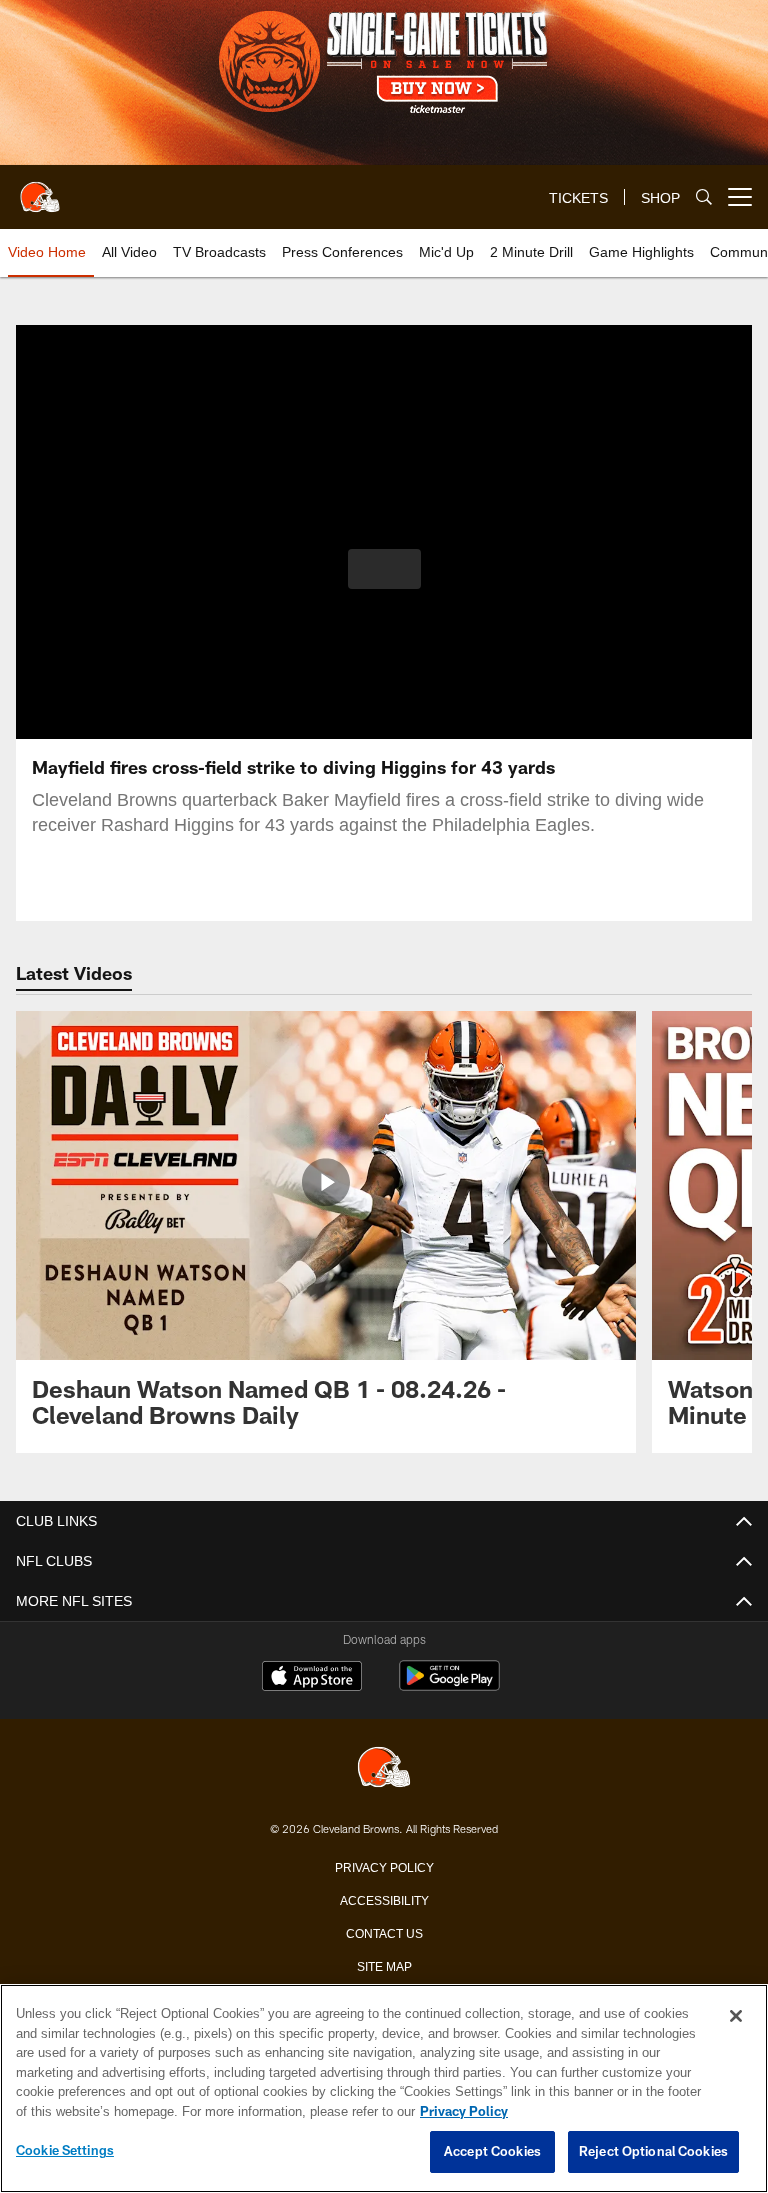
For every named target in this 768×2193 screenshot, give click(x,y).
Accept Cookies (492, 2152)
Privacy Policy (384, 1866)
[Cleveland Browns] (384, 1768)
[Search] (704, 197)
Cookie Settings (65, 2151)
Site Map (384, 1965)
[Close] (736, 2017)
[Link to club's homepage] (40, 189)
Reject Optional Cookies (653, 2152)
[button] (384, 569)
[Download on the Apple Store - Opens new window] (312, 1678)
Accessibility (384, 1899)
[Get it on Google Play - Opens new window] (449, 1685)
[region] (384, 2089)
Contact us (384, 1932)
